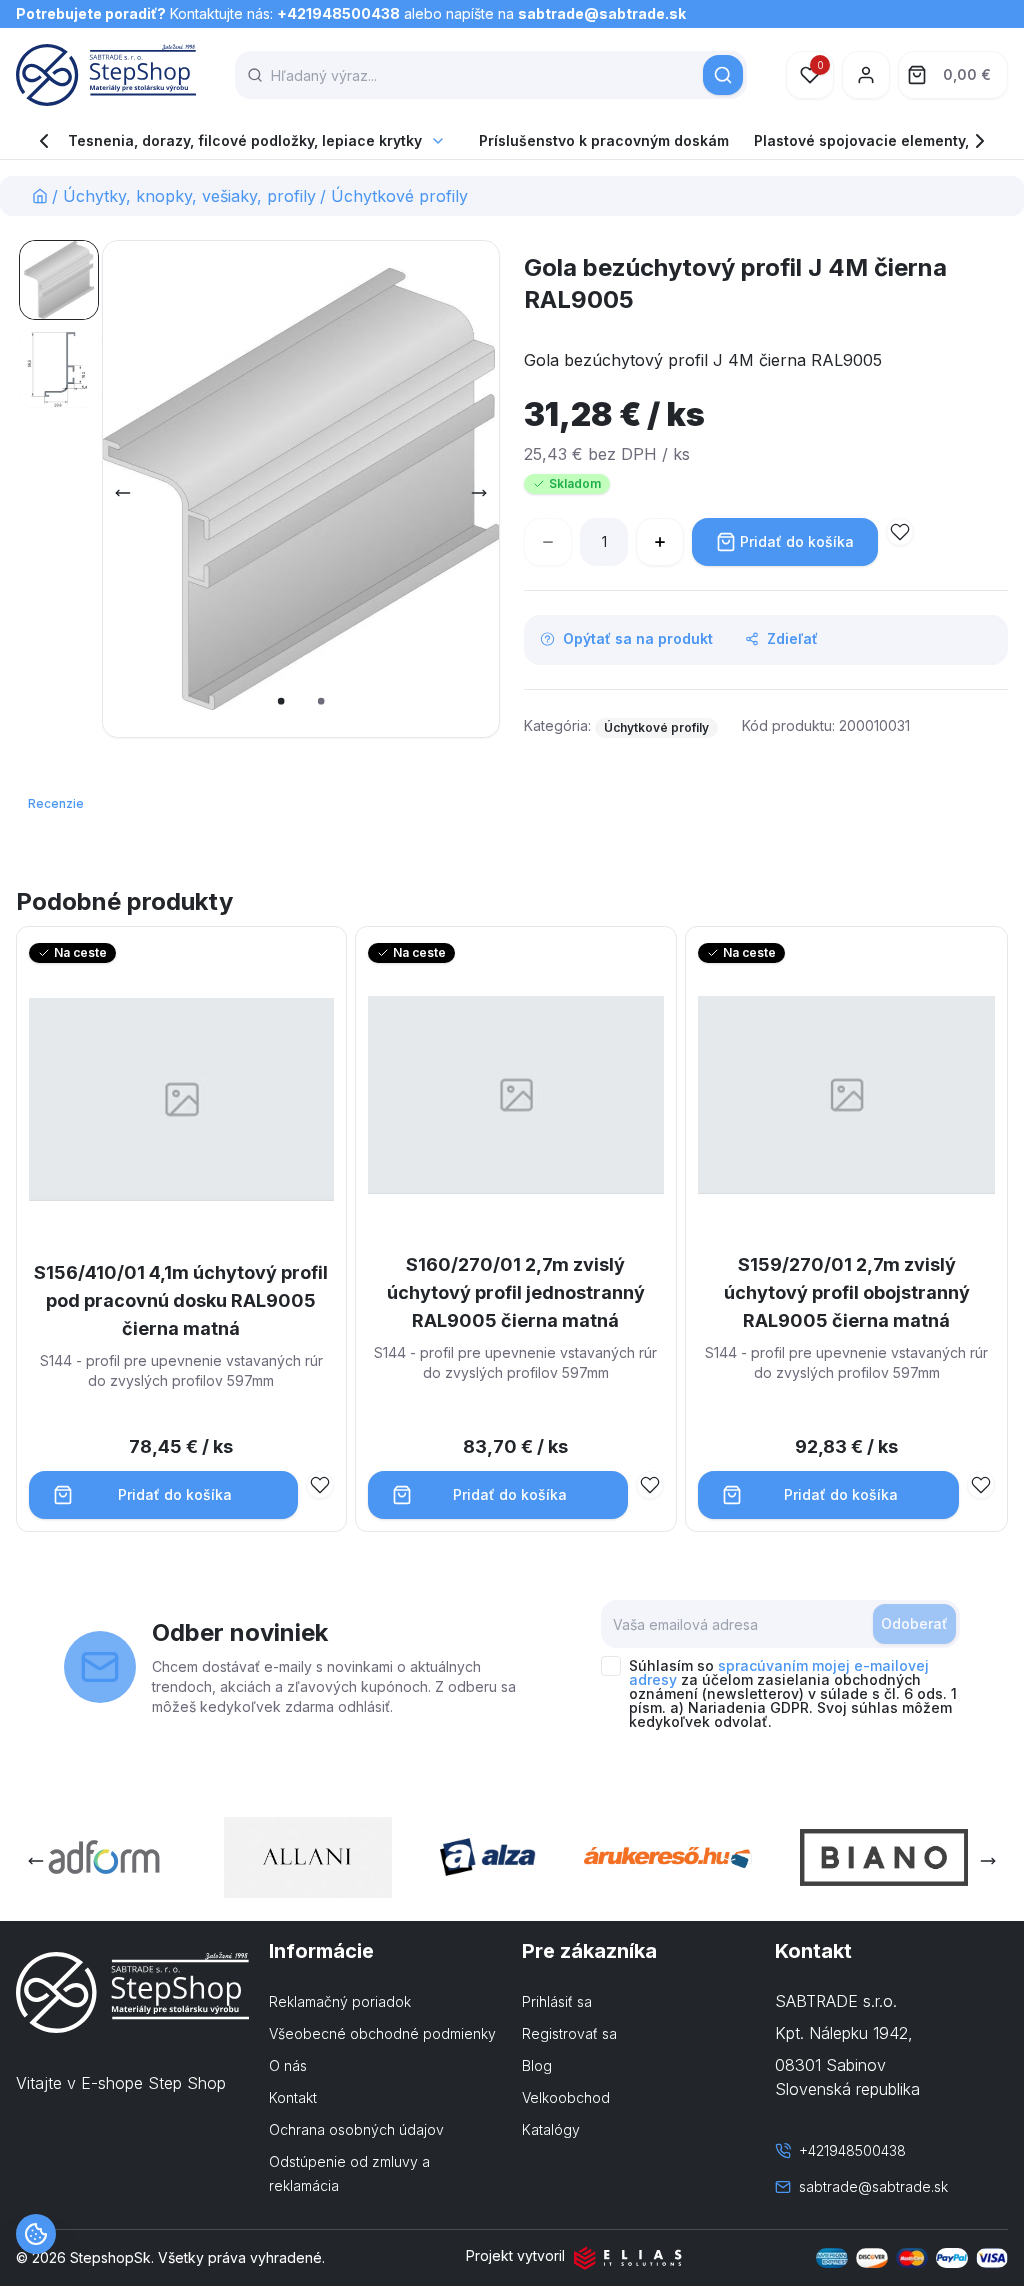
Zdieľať (792, 638)
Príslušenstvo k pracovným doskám (604, 140)
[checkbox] (611, 1666)
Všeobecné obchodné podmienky (382, 2033)
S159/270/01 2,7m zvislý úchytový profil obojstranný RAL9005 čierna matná (847, 1292)
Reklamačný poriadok (340, 2001)
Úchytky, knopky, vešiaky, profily (189, 196)
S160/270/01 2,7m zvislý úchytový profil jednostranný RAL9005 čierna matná (516, 1292)
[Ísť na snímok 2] (59, 368)
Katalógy (551, 2129)
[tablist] (58, 804)
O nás (288, 2065)
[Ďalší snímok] (479, 493)
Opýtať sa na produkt (638, 638)
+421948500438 (338, 13)
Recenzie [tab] (56, 803)
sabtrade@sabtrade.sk (602, 13)
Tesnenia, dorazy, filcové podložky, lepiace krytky (245, 140)
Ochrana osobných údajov (356, 2129)
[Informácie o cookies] (36, 2234)
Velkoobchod (566, 2097)
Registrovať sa (569, 2033)
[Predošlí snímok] (123, 493)
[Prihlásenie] (866, 75)
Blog (537, 2065)
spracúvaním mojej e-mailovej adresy (779, 1672)
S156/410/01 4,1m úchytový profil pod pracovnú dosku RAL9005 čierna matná (181, 1300)
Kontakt (293, 2097)
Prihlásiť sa (557, 2001)
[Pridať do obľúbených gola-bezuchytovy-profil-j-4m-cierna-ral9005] (900, 532)
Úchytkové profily (399, 196)
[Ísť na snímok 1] (59, 280)
